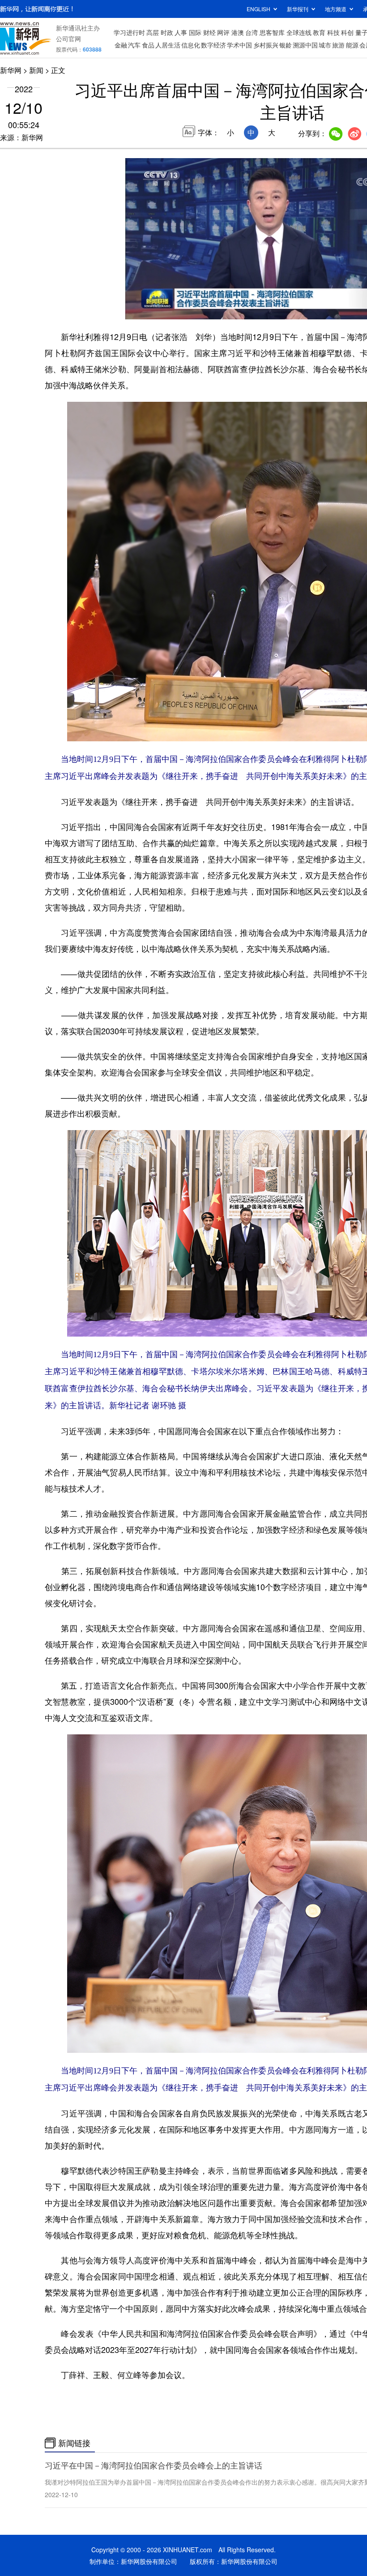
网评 (223, 32)
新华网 (11, 70)
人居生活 (168, 45)
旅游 (338, 45)
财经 (209, 32)
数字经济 (213, 45)
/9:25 (164, 310)
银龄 (286, 45)
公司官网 (68, 39)
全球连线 (299, 32)
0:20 (150, 310)
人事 (181, 32)
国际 (195, 32)
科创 (347, 32)
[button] (133, 309)
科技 (333, 32)
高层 (153, 32)
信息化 (191, 45)
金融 (121, 45)
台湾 (252, 32)
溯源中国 (305, 45)
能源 (352, 45)
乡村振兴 (266, 45)
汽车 (134, 45)
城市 (325, 45)
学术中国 (239, 45)
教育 (319, 32)
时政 (167, 32)
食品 (148, 45)
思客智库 (272, 32)
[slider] (137, 300)
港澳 (238, 32)
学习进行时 (129, 32)
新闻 (36, 70)
